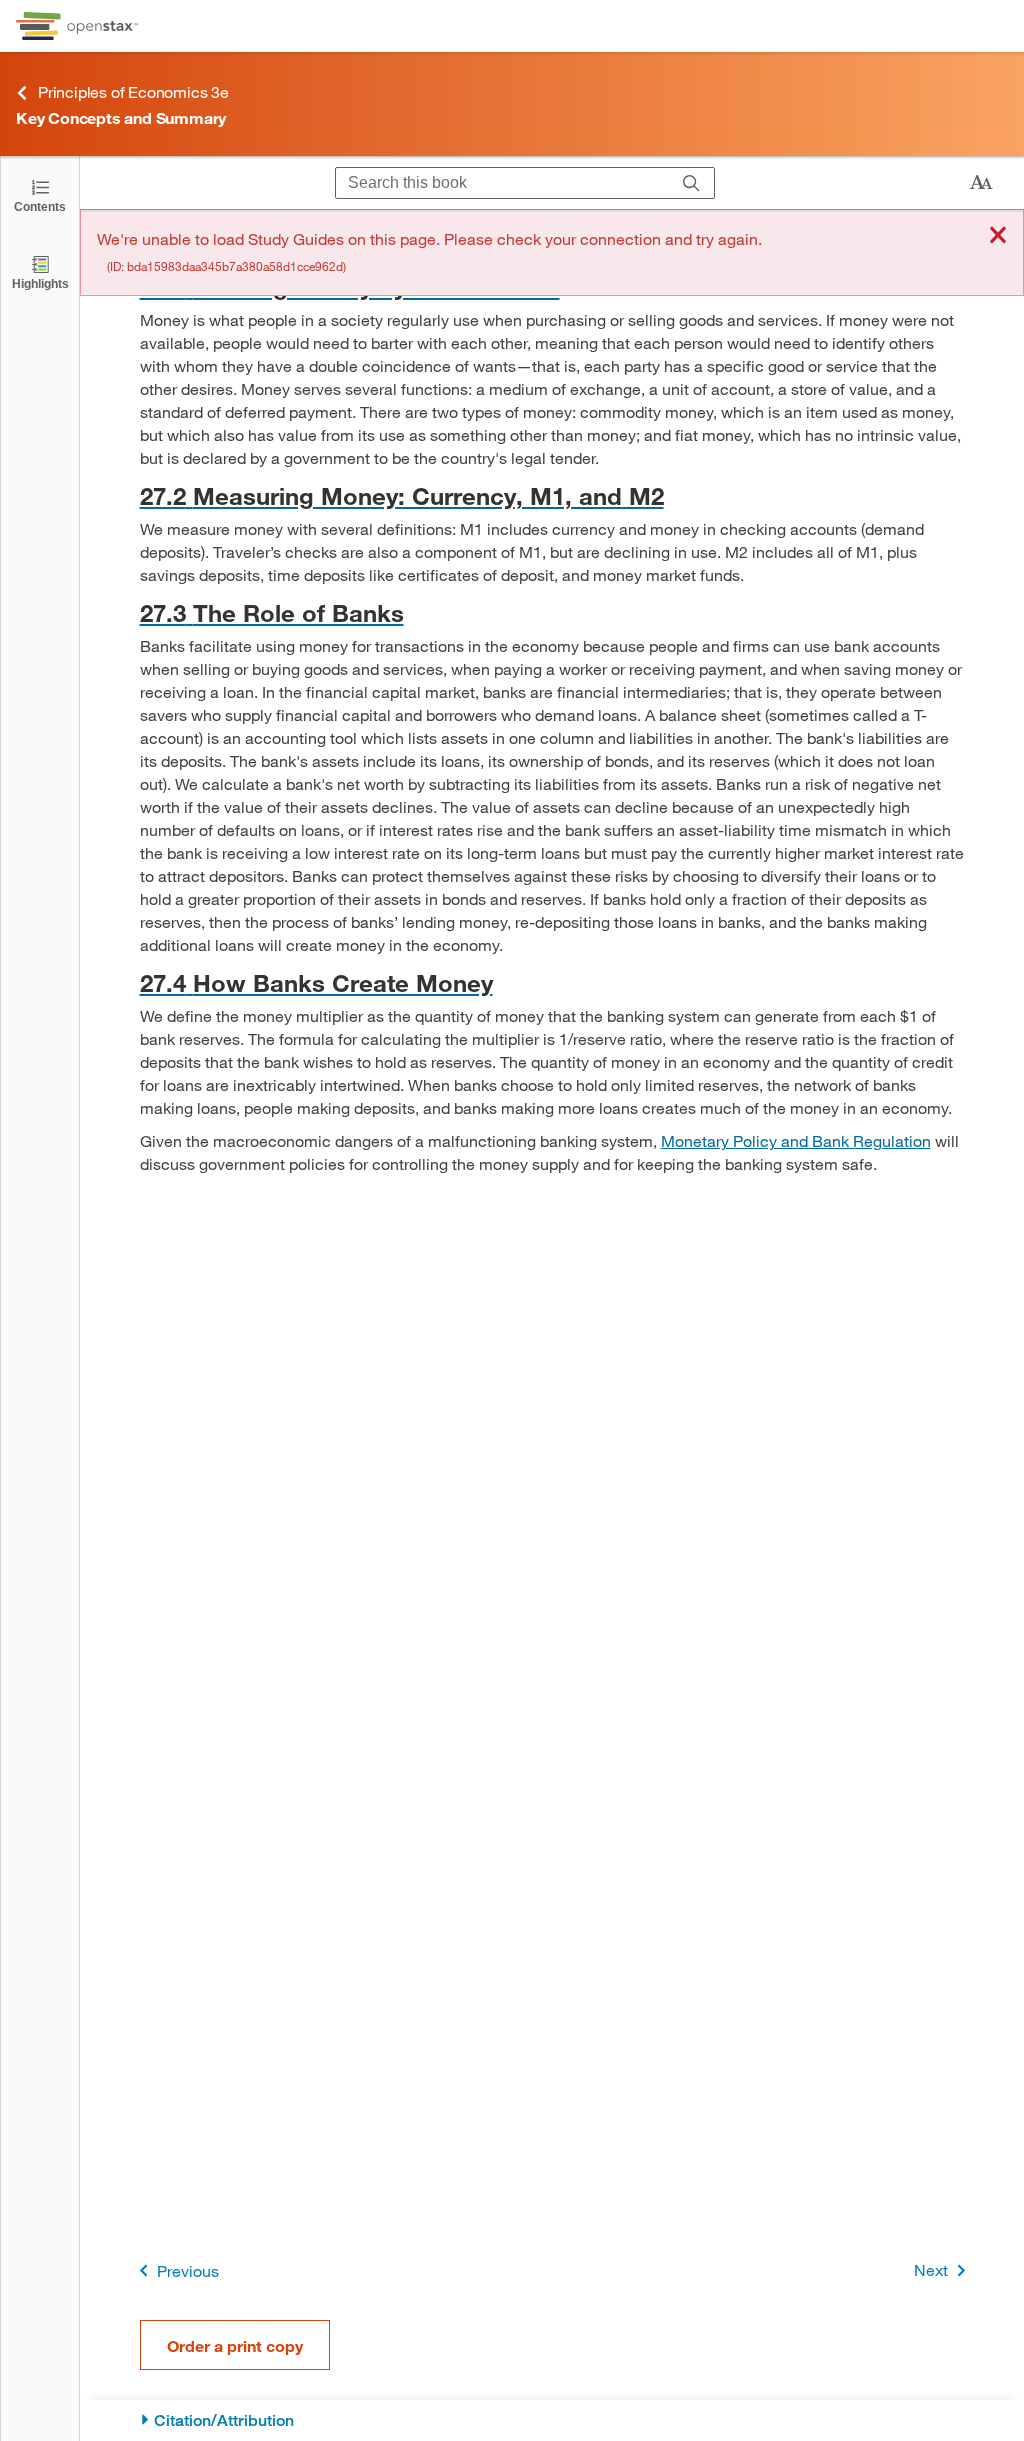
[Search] (691, 183)
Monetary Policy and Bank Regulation (796, 1140)
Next (931, 2269)
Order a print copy (235, 2345)
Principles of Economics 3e (133, 91)
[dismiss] (998, 236)
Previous (188, 2270)
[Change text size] (981, 183)
